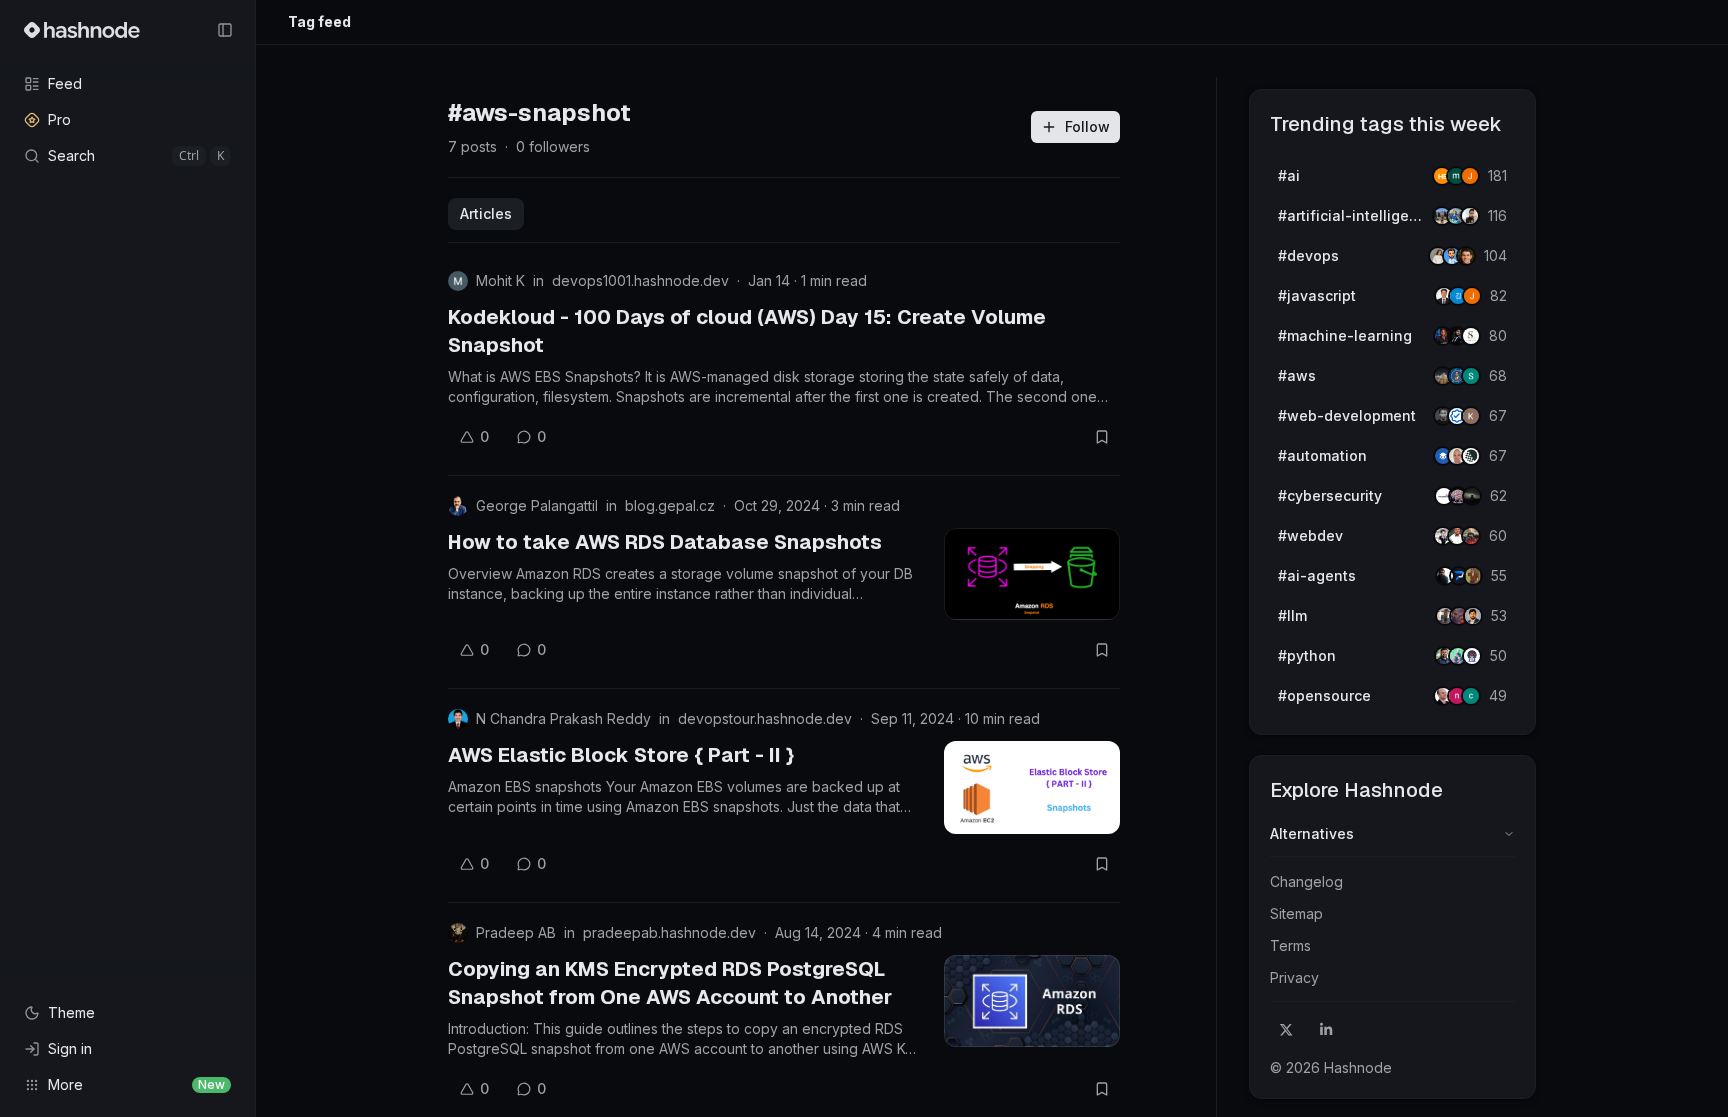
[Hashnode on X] (1286, 1030)
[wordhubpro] (1471, 416)
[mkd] (1472, 496)
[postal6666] (1473, 576)
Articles (486, 213)
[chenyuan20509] (1471, 696)
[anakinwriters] (1471, 456)
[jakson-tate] (1466, 256)
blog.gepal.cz (670, 505)
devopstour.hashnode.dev (765, 718)
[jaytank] (1472, 656)
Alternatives (1312, 833)
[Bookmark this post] (1102, 437)
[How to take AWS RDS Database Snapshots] (1032, 574)
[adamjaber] (1473, 616)
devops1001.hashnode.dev (640, 280)
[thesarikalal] (1471, 336)
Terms (1290, 945)
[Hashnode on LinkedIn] (1326, 1030)
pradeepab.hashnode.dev (669, 932)
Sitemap (1296, 913)
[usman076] (1470, 216)
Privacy (1294, 977)
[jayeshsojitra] (1470, 176)
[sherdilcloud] (1471, 376)
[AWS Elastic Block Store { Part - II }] (1032, 787)
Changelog (1306, 881)
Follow (1087, 126)
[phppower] (1471, 536)
